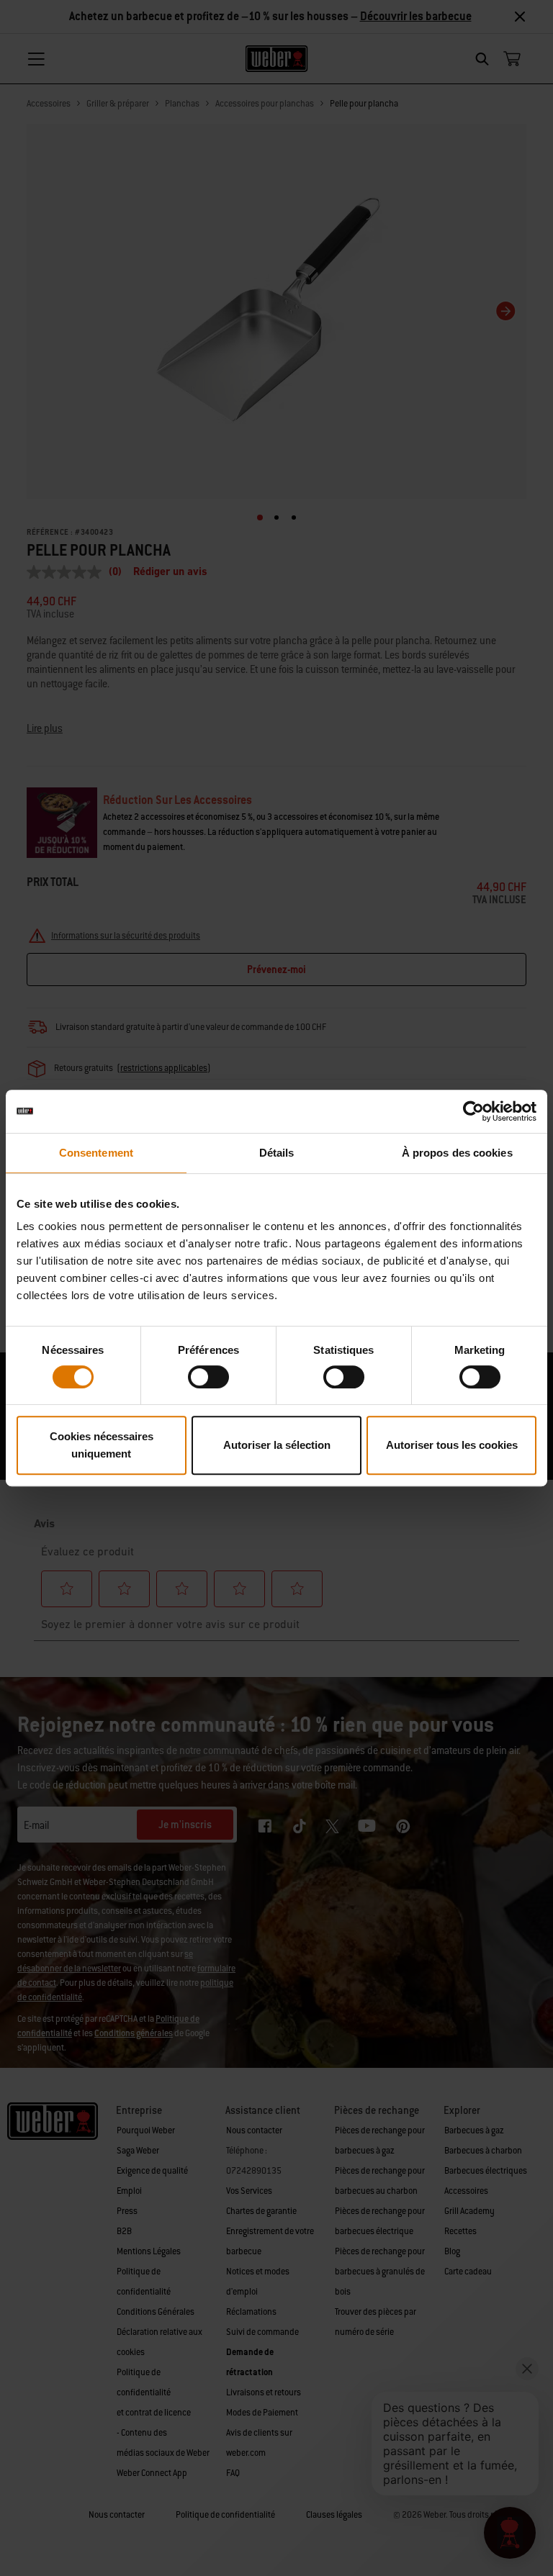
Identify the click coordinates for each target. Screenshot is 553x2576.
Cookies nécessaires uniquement (102, 1445)
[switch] (208, 1377)
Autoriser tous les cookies (452, 1445)
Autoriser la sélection (277, 1445)
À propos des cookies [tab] (457, 1153)
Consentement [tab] (96, 1153)
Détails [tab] (277, 1153)
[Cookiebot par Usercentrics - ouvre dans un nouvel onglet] (473, 1111)
